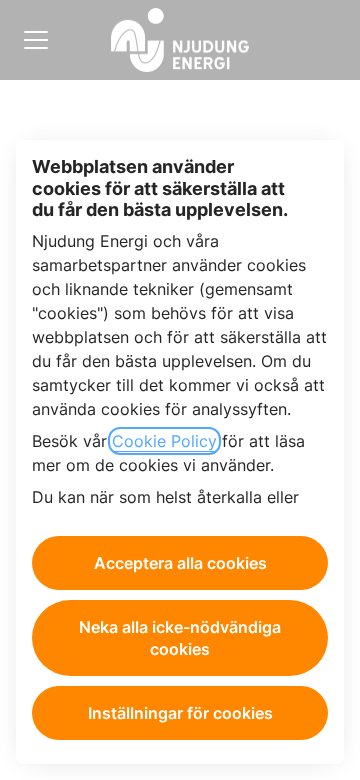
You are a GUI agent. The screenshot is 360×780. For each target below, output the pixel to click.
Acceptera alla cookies (180, 563)
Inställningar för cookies (180, 713)
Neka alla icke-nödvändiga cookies (180, 638)
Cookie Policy (164, 441)
